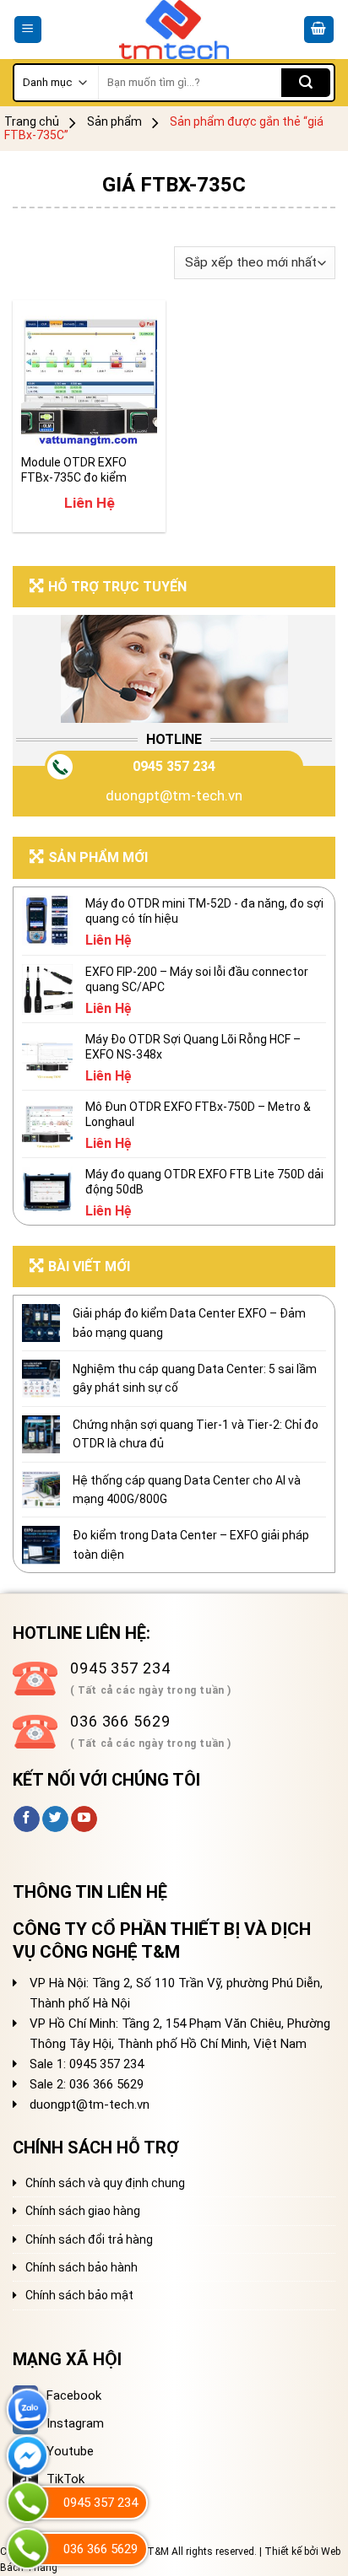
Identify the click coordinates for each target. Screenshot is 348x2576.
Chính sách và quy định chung (105, 2183)
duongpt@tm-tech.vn (174, 795)
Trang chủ (32, 121)
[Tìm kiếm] (306, 83)
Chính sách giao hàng (83, 2211)
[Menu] (28, 30)
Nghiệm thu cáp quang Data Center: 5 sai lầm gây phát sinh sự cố (195, 1378)
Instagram (75, 2423)
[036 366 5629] (27, 2549)
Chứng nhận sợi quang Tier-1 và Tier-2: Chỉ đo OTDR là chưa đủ (196, 1434)
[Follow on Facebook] (27, 1819)
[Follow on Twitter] (55, 1819)
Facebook (74, 2395)
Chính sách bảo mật (79, 2295)
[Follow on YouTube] (84, 1819)
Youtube (70, 2451)
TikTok (65, 2479)
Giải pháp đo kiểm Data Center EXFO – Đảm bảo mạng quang (189, 1323)
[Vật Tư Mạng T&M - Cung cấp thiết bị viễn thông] (174, 30)
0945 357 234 (174, 766)
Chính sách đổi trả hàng (89, 2239)
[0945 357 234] (27, 2502)
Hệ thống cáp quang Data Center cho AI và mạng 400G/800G (187, 1490)
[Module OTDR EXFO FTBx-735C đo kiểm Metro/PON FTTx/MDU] (89, 377)
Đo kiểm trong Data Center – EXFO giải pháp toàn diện (191, 1544)
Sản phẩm (114, 121)
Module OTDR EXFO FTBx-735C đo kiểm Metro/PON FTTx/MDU (82, 470)
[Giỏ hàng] (319, 30)
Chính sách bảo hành (82, 2267)
